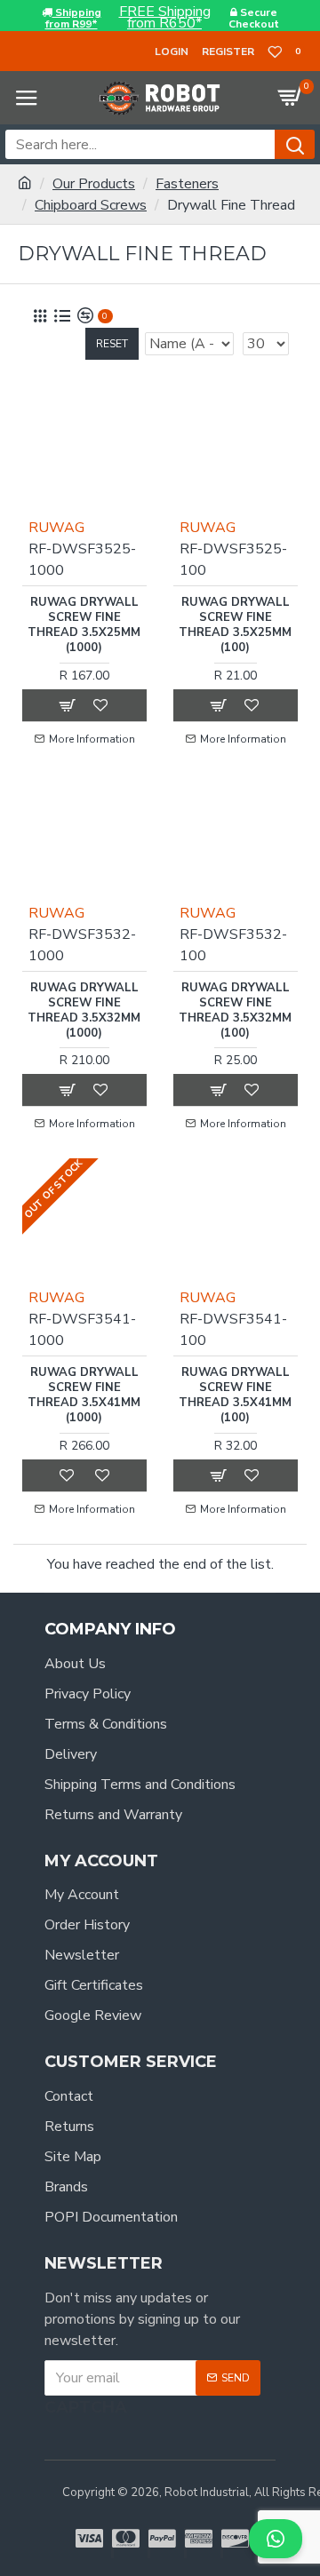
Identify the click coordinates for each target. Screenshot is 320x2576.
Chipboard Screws (91, 205)
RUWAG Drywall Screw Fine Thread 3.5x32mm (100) (235, 1011)
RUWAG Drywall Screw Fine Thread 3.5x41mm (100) (235, 1395)
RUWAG (56, 528)
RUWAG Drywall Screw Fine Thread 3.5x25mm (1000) (84, 625)
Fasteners (187, 184)
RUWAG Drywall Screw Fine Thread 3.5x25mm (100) (235, 625)
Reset (112, 344)
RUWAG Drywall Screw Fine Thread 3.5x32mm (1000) (84, 1011)
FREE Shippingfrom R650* (165, 18)
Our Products (94, 184)
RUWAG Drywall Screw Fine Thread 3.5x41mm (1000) (84, 1395)
